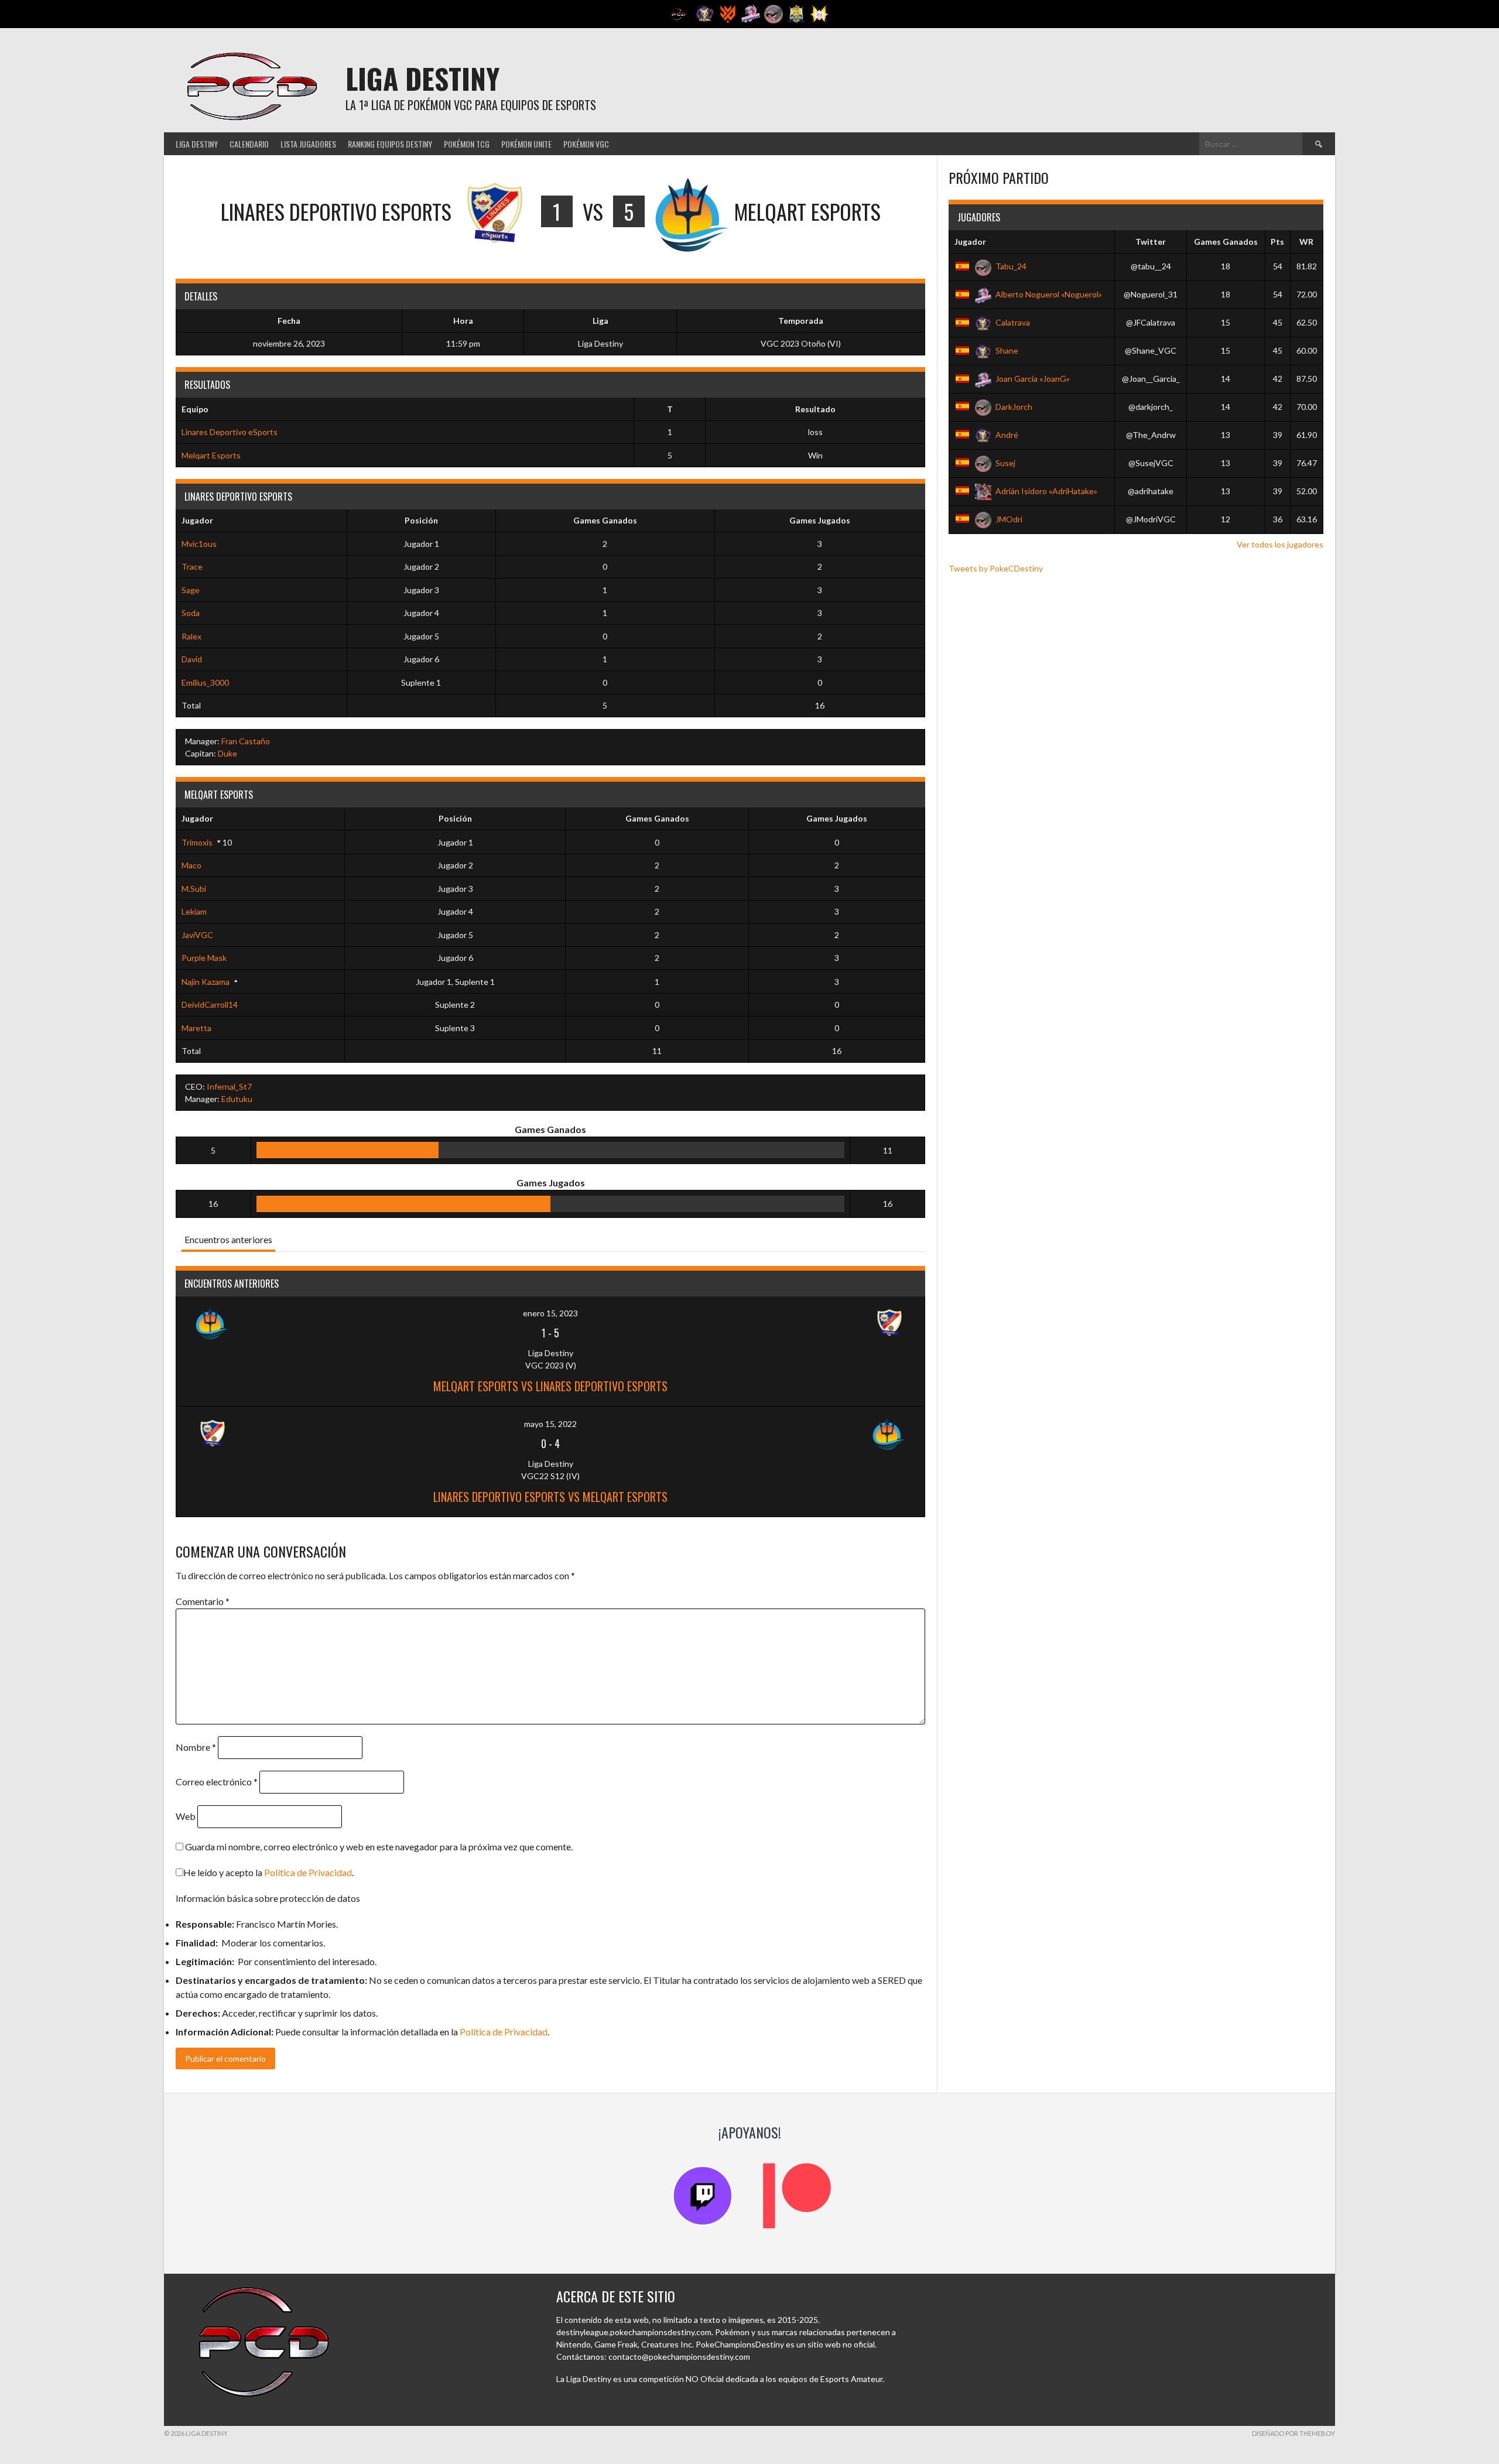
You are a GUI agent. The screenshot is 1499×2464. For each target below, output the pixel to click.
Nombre (196, 1747)
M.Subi (194, 889)
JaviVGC (197, 935)
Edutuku (237, 1099)
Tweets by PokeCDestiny (996, 568)
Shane (1007, 350)
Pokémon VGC (586, 144)
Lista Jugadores (308, 144)
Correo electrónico (217, 1782)
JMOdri (1009, 519)
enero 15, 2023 (550, 1313)
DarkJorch (1014, 407)
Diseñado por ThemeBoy (1293, 2433)
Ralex (191, 636)
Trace (192, 567)
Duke (227, 753)
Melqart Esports (211, 455)
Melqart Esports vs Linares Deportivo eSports (550, 1386)
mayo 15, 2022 (550, 1424)
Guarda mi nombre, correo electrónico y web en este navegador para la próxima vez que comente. (379, 1847)
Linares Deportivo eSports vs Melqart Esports (550, 1497)
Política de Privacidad (308, 1872)
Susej (1005, 463)
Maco (191, 865)
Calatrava (1013, 322)
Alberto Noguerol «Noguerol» (1049, 294)
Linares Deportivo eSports (230, 432)
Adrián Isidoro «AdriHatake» (1046, 491)
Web (186, 1816)
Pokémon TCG (467, 144)
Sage (191, 590)
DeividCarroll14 (210, 1005)
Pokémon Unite (526, 144)
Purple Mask (204, 958)
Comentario (203, 1601)
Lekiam (194, 911)
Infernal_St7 (229, 1086)
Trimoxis (197, 842)
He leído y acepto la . (268, 1872)
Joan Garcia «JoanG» (1033, 379)
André (1007, 435)
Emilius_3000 (205, 682)
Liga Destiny (422, 78)
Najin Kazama (206, 982)
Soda (191, 613)
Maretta (196, 1028)
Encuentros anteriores (228, 1239)
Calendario (249, 144)
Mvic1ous (199, 544)
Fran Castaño (246, 741)
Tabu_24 (1011, 266)
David (192, 659)
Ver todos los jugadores (1280, 544)
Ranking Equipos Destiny (390, 144)
